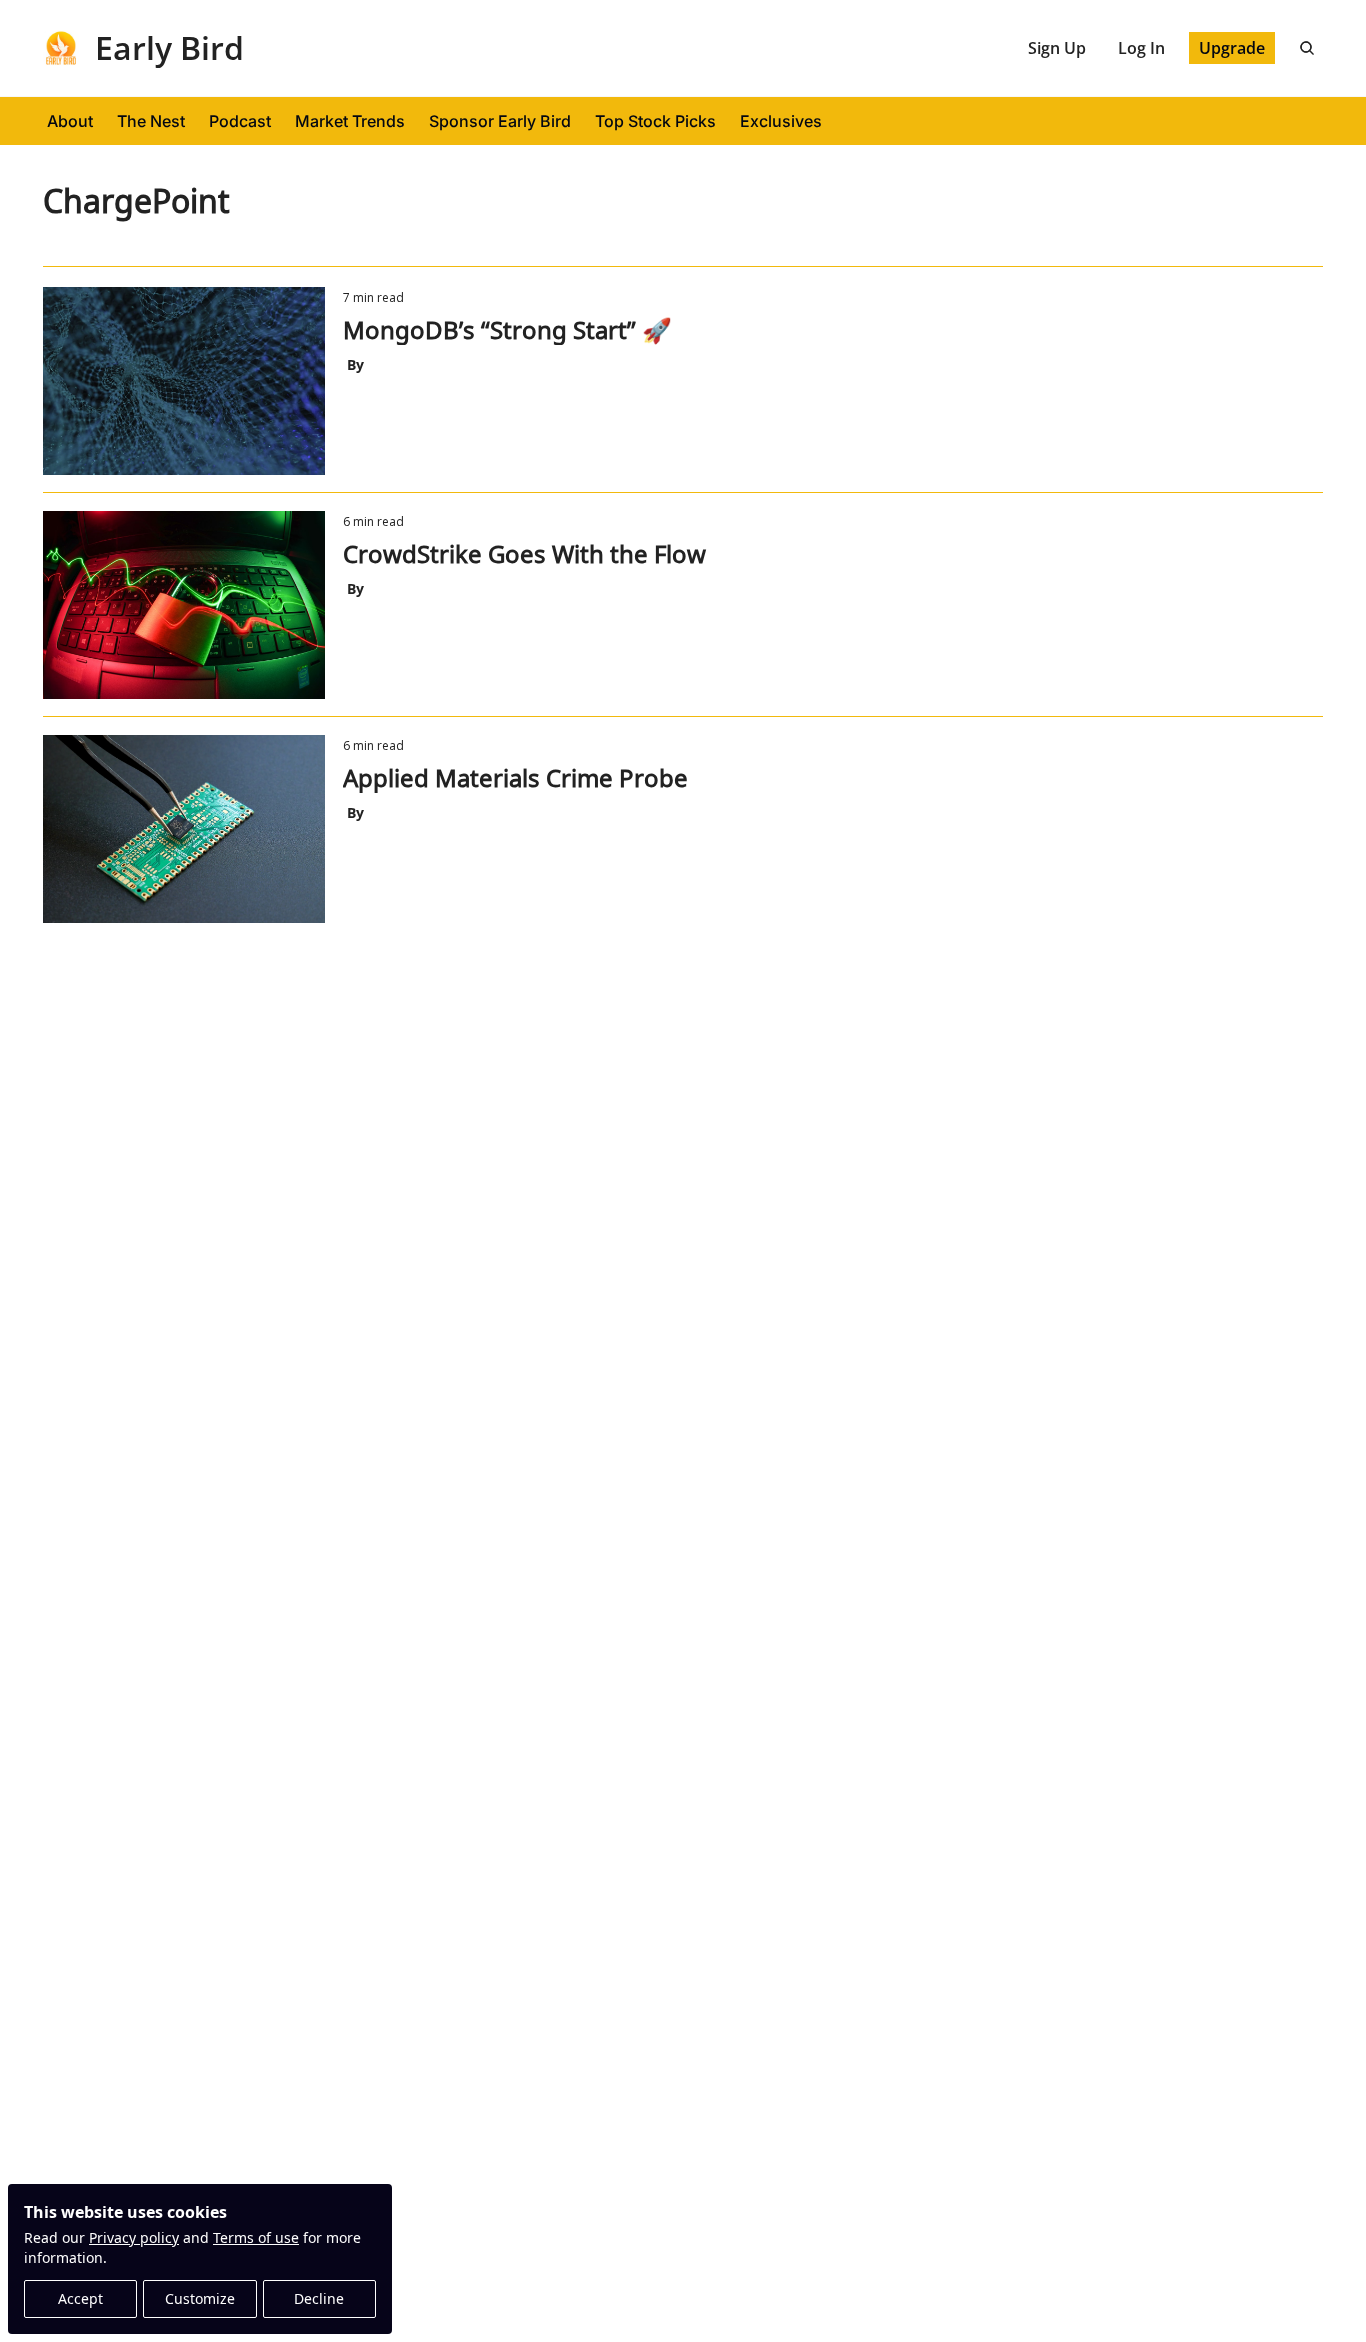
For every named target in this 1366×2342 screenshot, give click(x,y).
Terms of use (256, 2237)
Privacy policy (134, 2237)
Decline (319, 2298)
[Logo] (61, 48)
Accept (80, 2298)
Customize (200, 2298)
